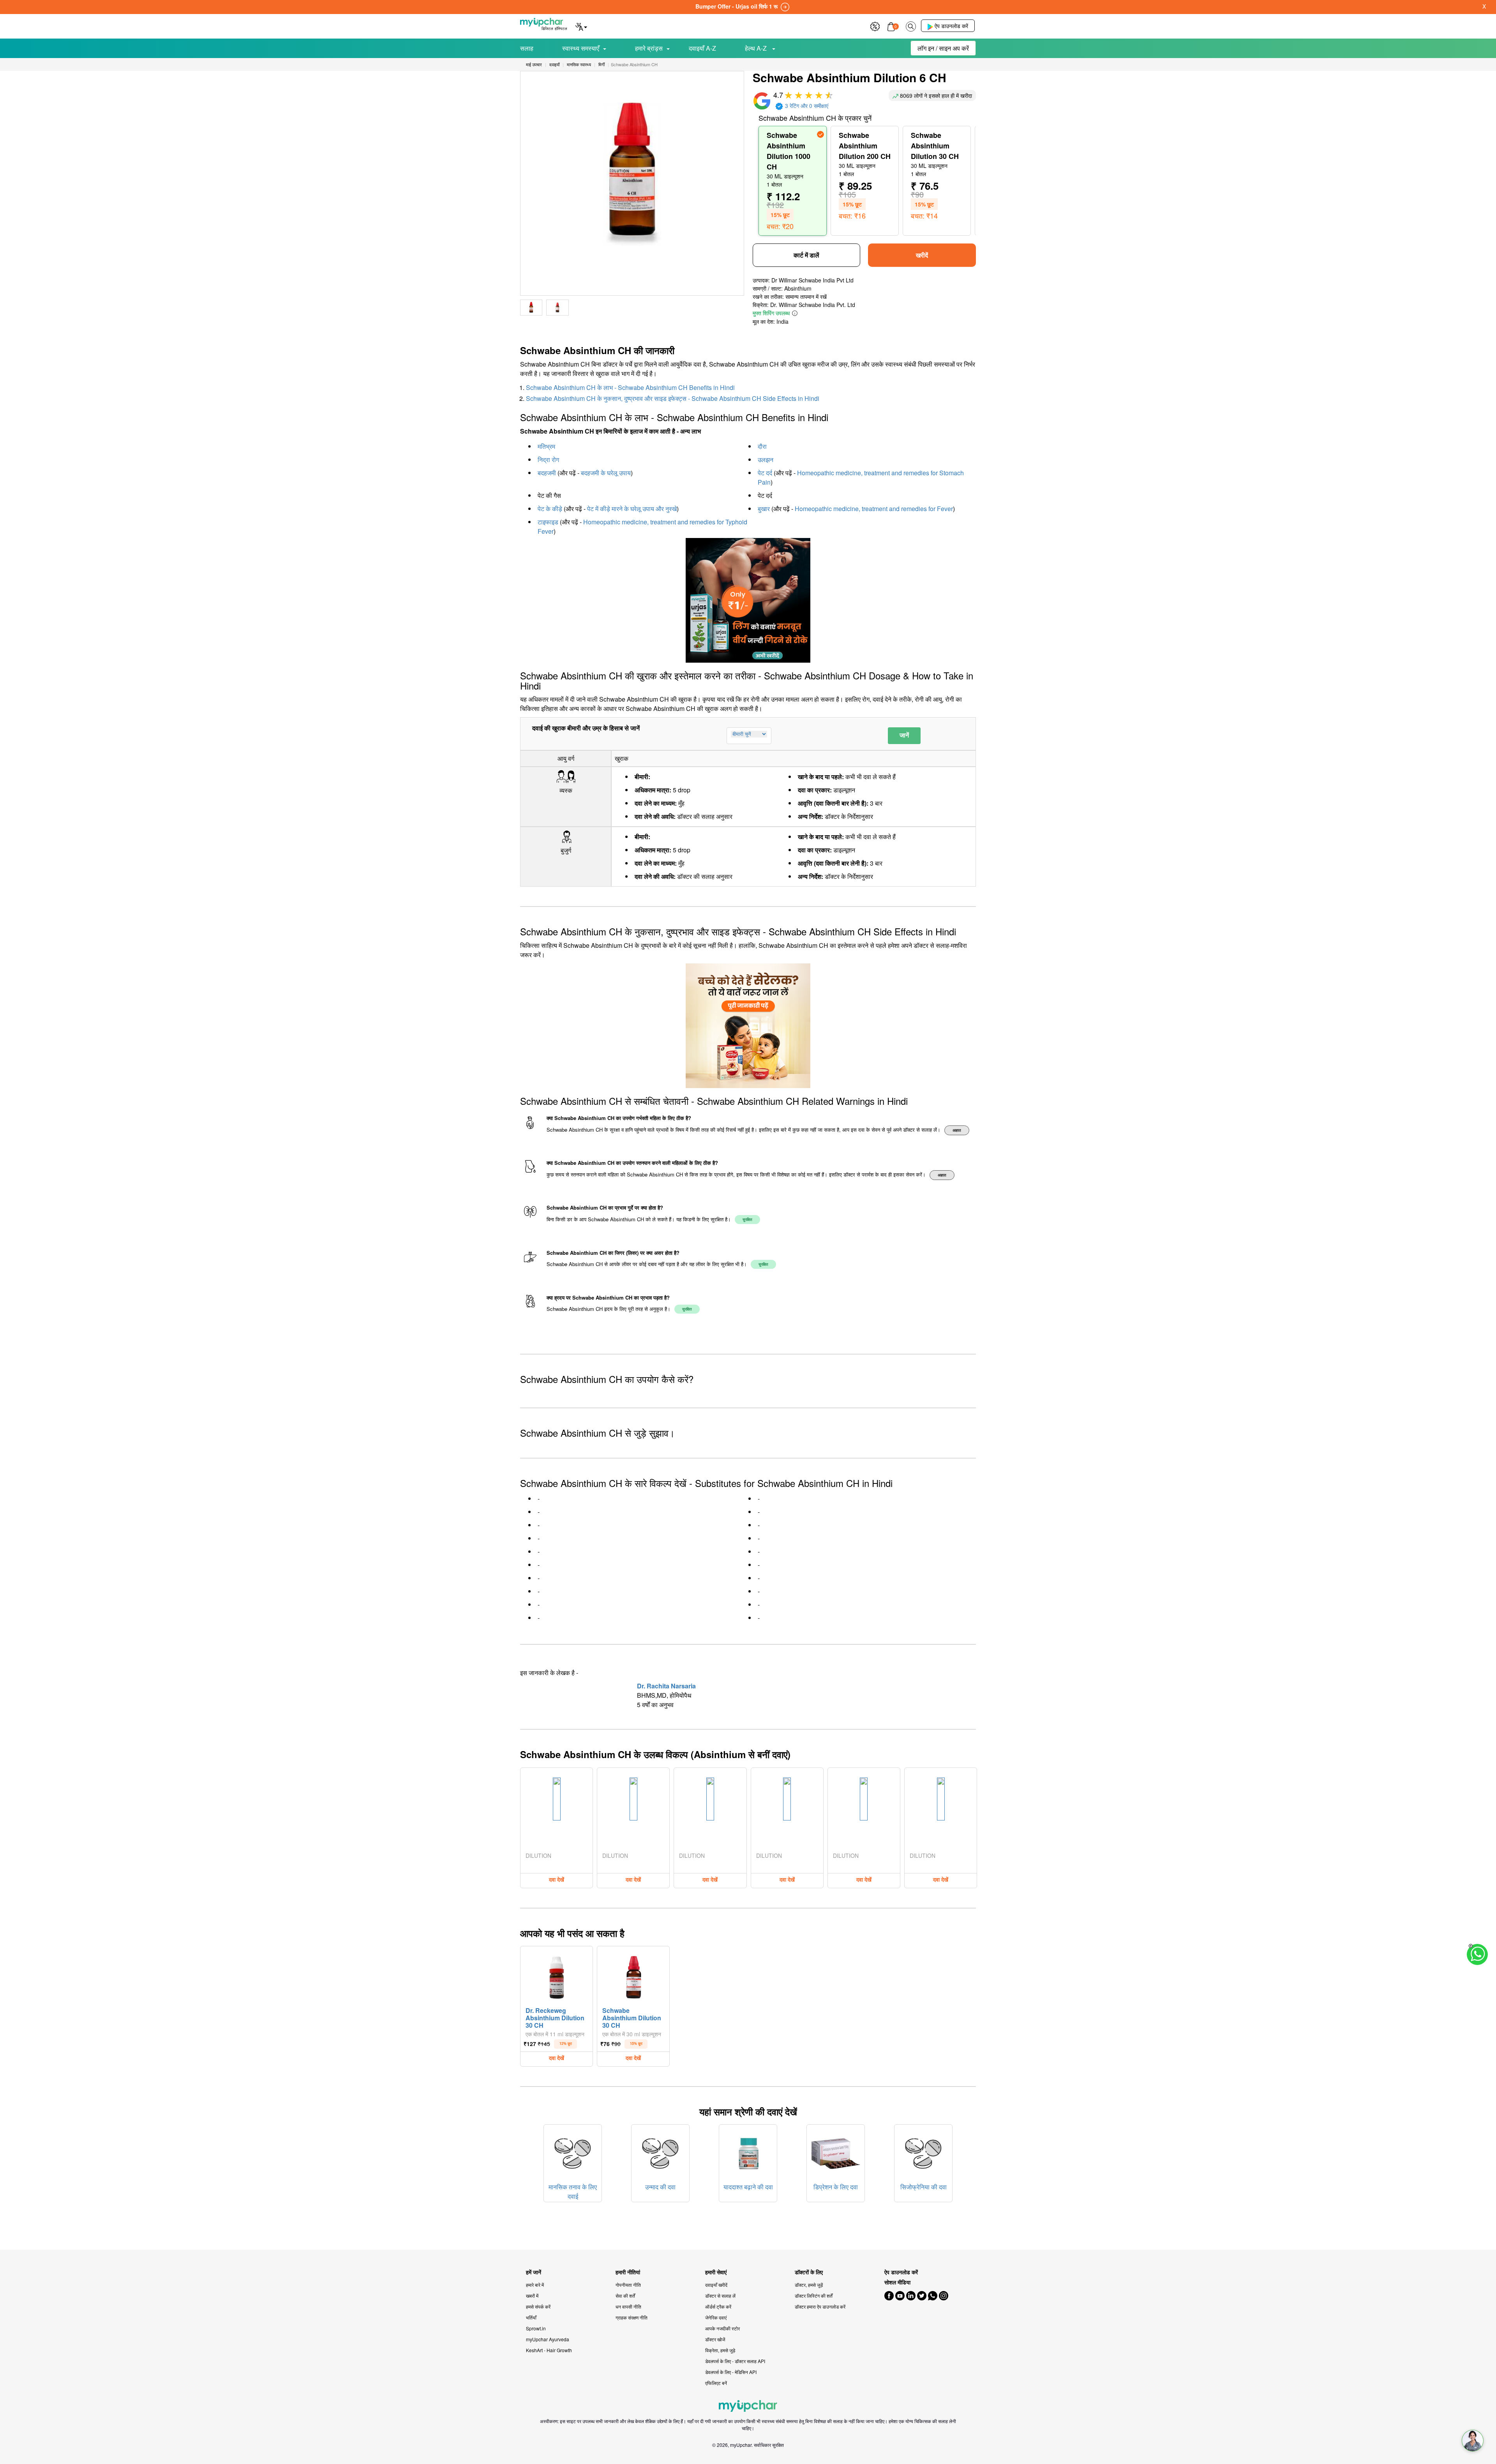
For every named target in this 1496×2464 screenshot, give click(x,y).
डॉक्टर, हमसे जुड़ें (809, 2285)
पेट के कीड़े (550, 509)
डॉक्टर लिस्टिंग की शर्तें (814, 2296)
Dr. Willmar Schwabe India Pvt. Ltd (813, 305)
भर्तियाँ (531, 2317)
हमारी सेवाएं (716, 2272)
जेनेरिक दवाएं (716, 2317)
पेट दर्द (765, 473)
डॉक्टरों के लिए (809, 2272)
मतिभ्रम (546, 446)
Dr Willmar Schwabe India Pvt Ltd (812, 280)
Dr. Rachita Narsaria (666, 1686)
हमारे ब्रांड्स (649, 48)
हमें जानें (534, 2272)
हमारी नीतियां (628, 2272)
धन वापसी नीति (628, 2306)
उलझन (766, 459)
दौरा (762, 446)
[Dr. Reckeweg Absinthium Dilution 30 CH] (557, 1975)
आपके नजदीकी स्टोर (722, 2328)
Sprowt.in (536, 2328)
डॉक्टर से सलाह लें (720, 2296)
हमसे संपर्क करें (538, 2306)
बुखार (764, 509)
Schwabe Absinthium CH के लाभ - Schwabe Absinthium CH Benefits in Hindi (630, 387)
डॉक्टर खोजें (715, 2339)
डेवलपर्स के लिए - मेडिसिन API (731, 2372)
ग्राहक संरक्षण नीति (632, 2317)
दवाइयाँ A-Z (702, 48)
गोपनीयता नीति (628, 2285)
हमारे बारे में (535, 2285)
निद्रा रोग (548, 459)
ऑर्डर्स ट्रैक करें (718, 2306)
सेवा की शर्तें (625, 2296)
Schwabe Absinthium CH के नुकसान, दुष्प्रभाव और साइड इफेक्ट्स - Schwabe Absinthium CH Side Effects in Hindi (673, 398)
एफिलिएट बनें (716, 2383)
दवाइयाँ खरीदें (716, 2285)
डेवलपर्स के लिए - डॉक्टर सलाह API (735, 2361)
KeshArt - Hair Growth (549, 2350)
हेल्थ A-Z (757, 48)
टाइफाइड (548, 522)
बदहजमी (547, 473)
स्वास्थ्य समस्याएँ (581, 48)
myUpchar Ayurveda (548, 2339)
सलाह (527, 48)
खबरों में (532, 2296)
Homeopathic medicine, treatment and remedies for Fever (874, 509)
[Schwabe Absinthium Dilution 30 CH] (633, 1975)
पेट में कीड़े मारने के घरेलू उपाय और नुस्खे (632, 509)
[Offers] (875, 26)
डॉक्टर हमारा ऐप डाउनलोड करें (820, 2306)
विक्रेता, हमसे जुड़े (720, 2350)
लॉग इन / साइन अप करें (943, 48)
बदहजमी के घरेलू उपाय (606, 473)
